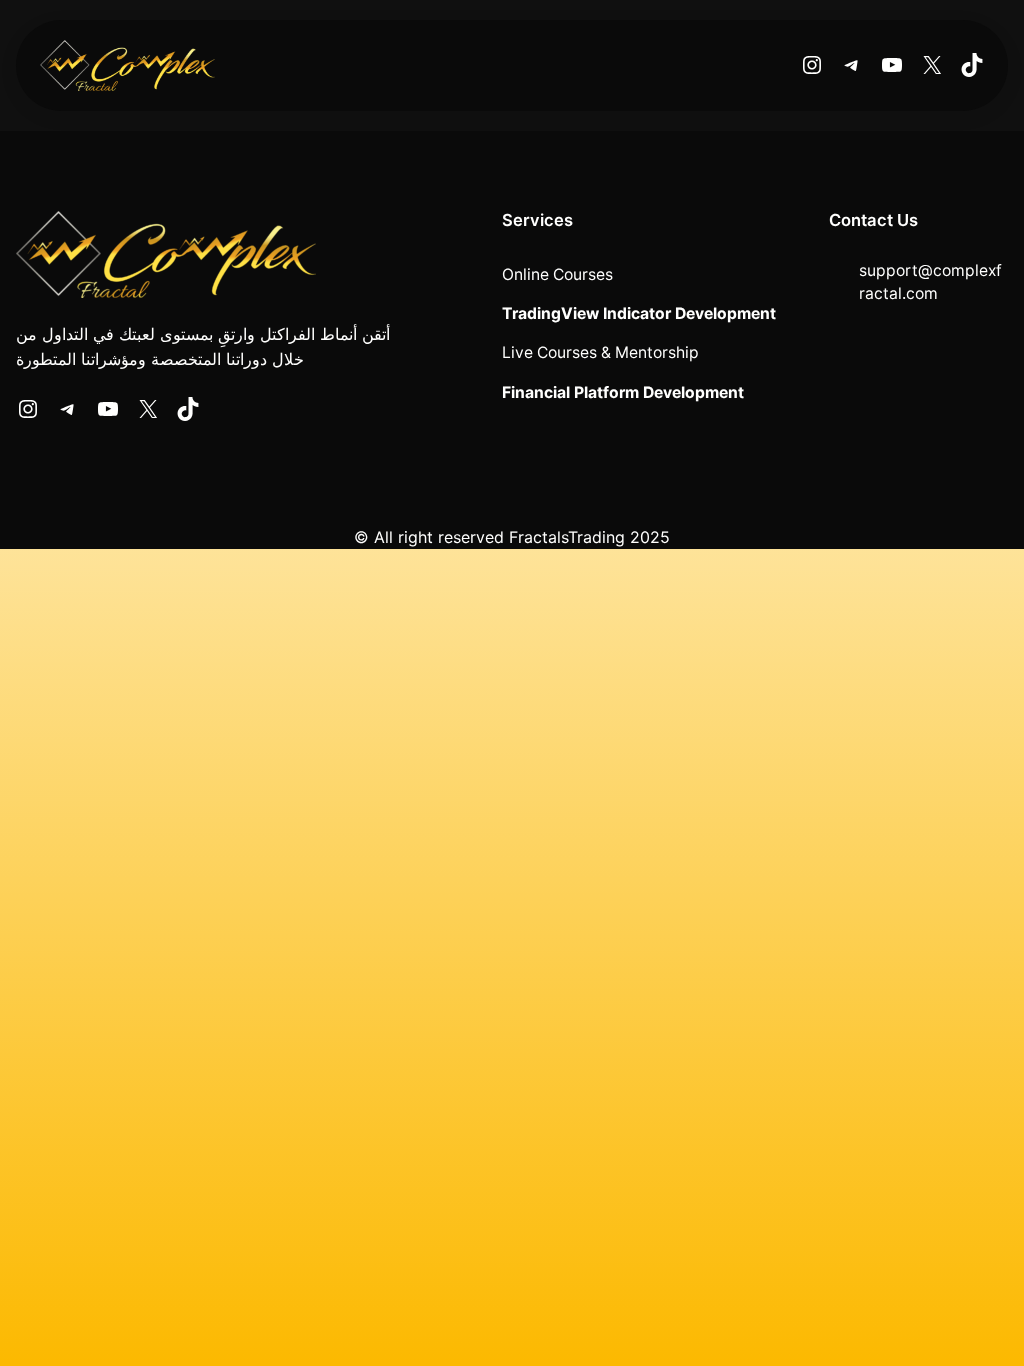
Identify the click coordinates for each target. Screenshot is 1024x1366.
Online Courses (557, 274)
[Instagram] (812, 65)
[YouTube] (892, 65)
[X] (932, 65)
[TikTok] (972, 65)
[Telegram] (852, 65)
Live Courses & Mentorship (600, 352)
